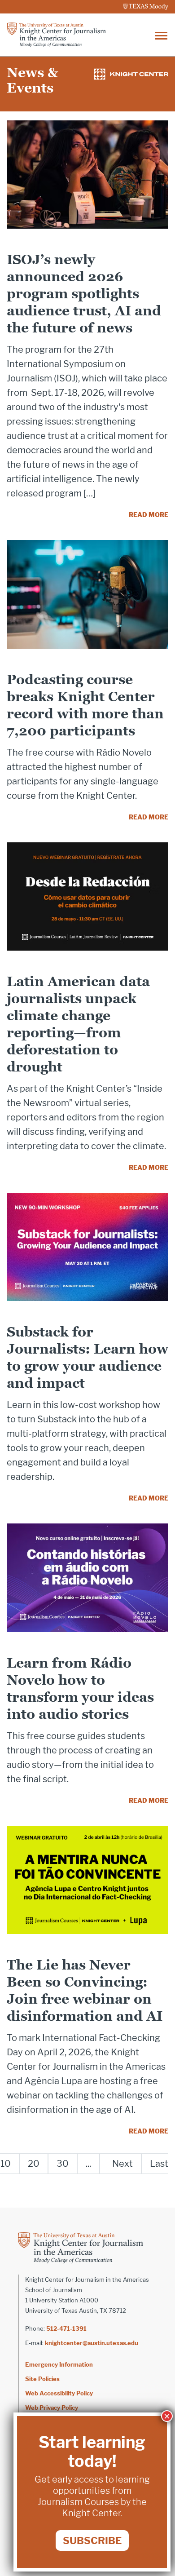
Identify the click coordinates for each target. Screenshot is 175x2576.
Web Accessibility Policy (59, 2393)
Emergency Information (59, 2364)
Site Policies (42, 2379)
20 (34, 2164)
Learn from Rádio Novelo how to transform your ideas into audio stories (80, 1689)
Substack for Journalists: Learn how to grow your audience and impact (87, 1357)
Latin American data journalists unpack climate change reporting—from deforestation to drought (78, 1024)
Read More (149, 515)
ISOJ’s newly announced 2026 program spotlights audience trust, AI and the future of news (84, 294)
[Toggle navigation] (161, 35)
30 (63, 2164)
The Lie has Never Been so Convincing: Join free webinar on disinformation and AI (85, 1990)
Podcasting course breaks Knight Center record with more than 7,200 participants (85, 705)
